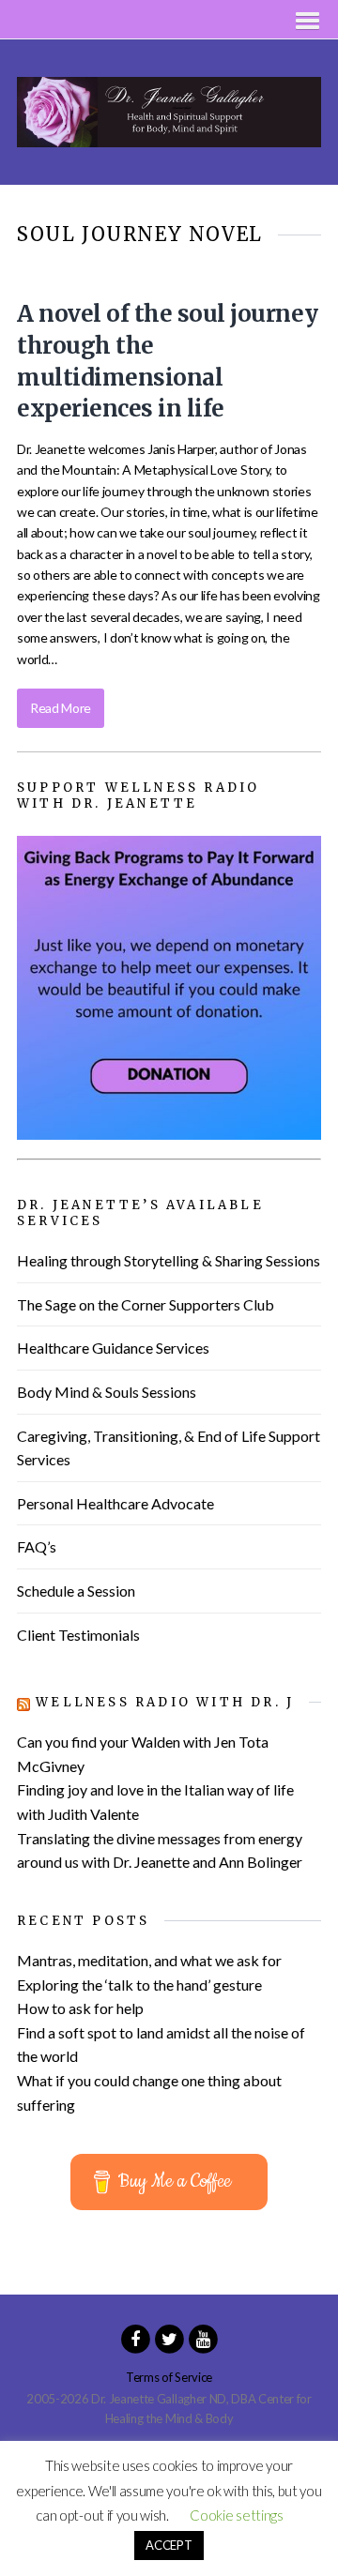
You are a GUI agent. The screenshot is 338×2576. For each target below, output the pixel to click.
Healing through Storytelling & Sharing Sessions (169, 1260)
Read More (61, 708)
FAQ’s (37, 1546)
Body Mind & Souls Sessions (107, 1392)
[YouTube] (203, 2338)
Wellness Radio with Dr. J (165, 1702)
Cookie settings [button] (236, 2515)
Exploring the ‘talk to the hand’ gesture (139, 1985)
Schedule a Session (76, 1591)
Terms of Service (169, 2377)
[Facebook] (135, 2338)
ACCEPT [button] (169, 2545)
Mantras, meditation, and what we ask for (149, 1960)
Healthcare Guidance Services (113, 1348)
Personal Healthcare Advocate (115, 1503)
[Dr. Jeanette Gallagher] (169, 136)
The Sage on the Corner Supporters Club (146, 1304)
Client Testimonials (78, 1635)
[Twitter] (169, 2338)
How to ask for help (80, 2008)
